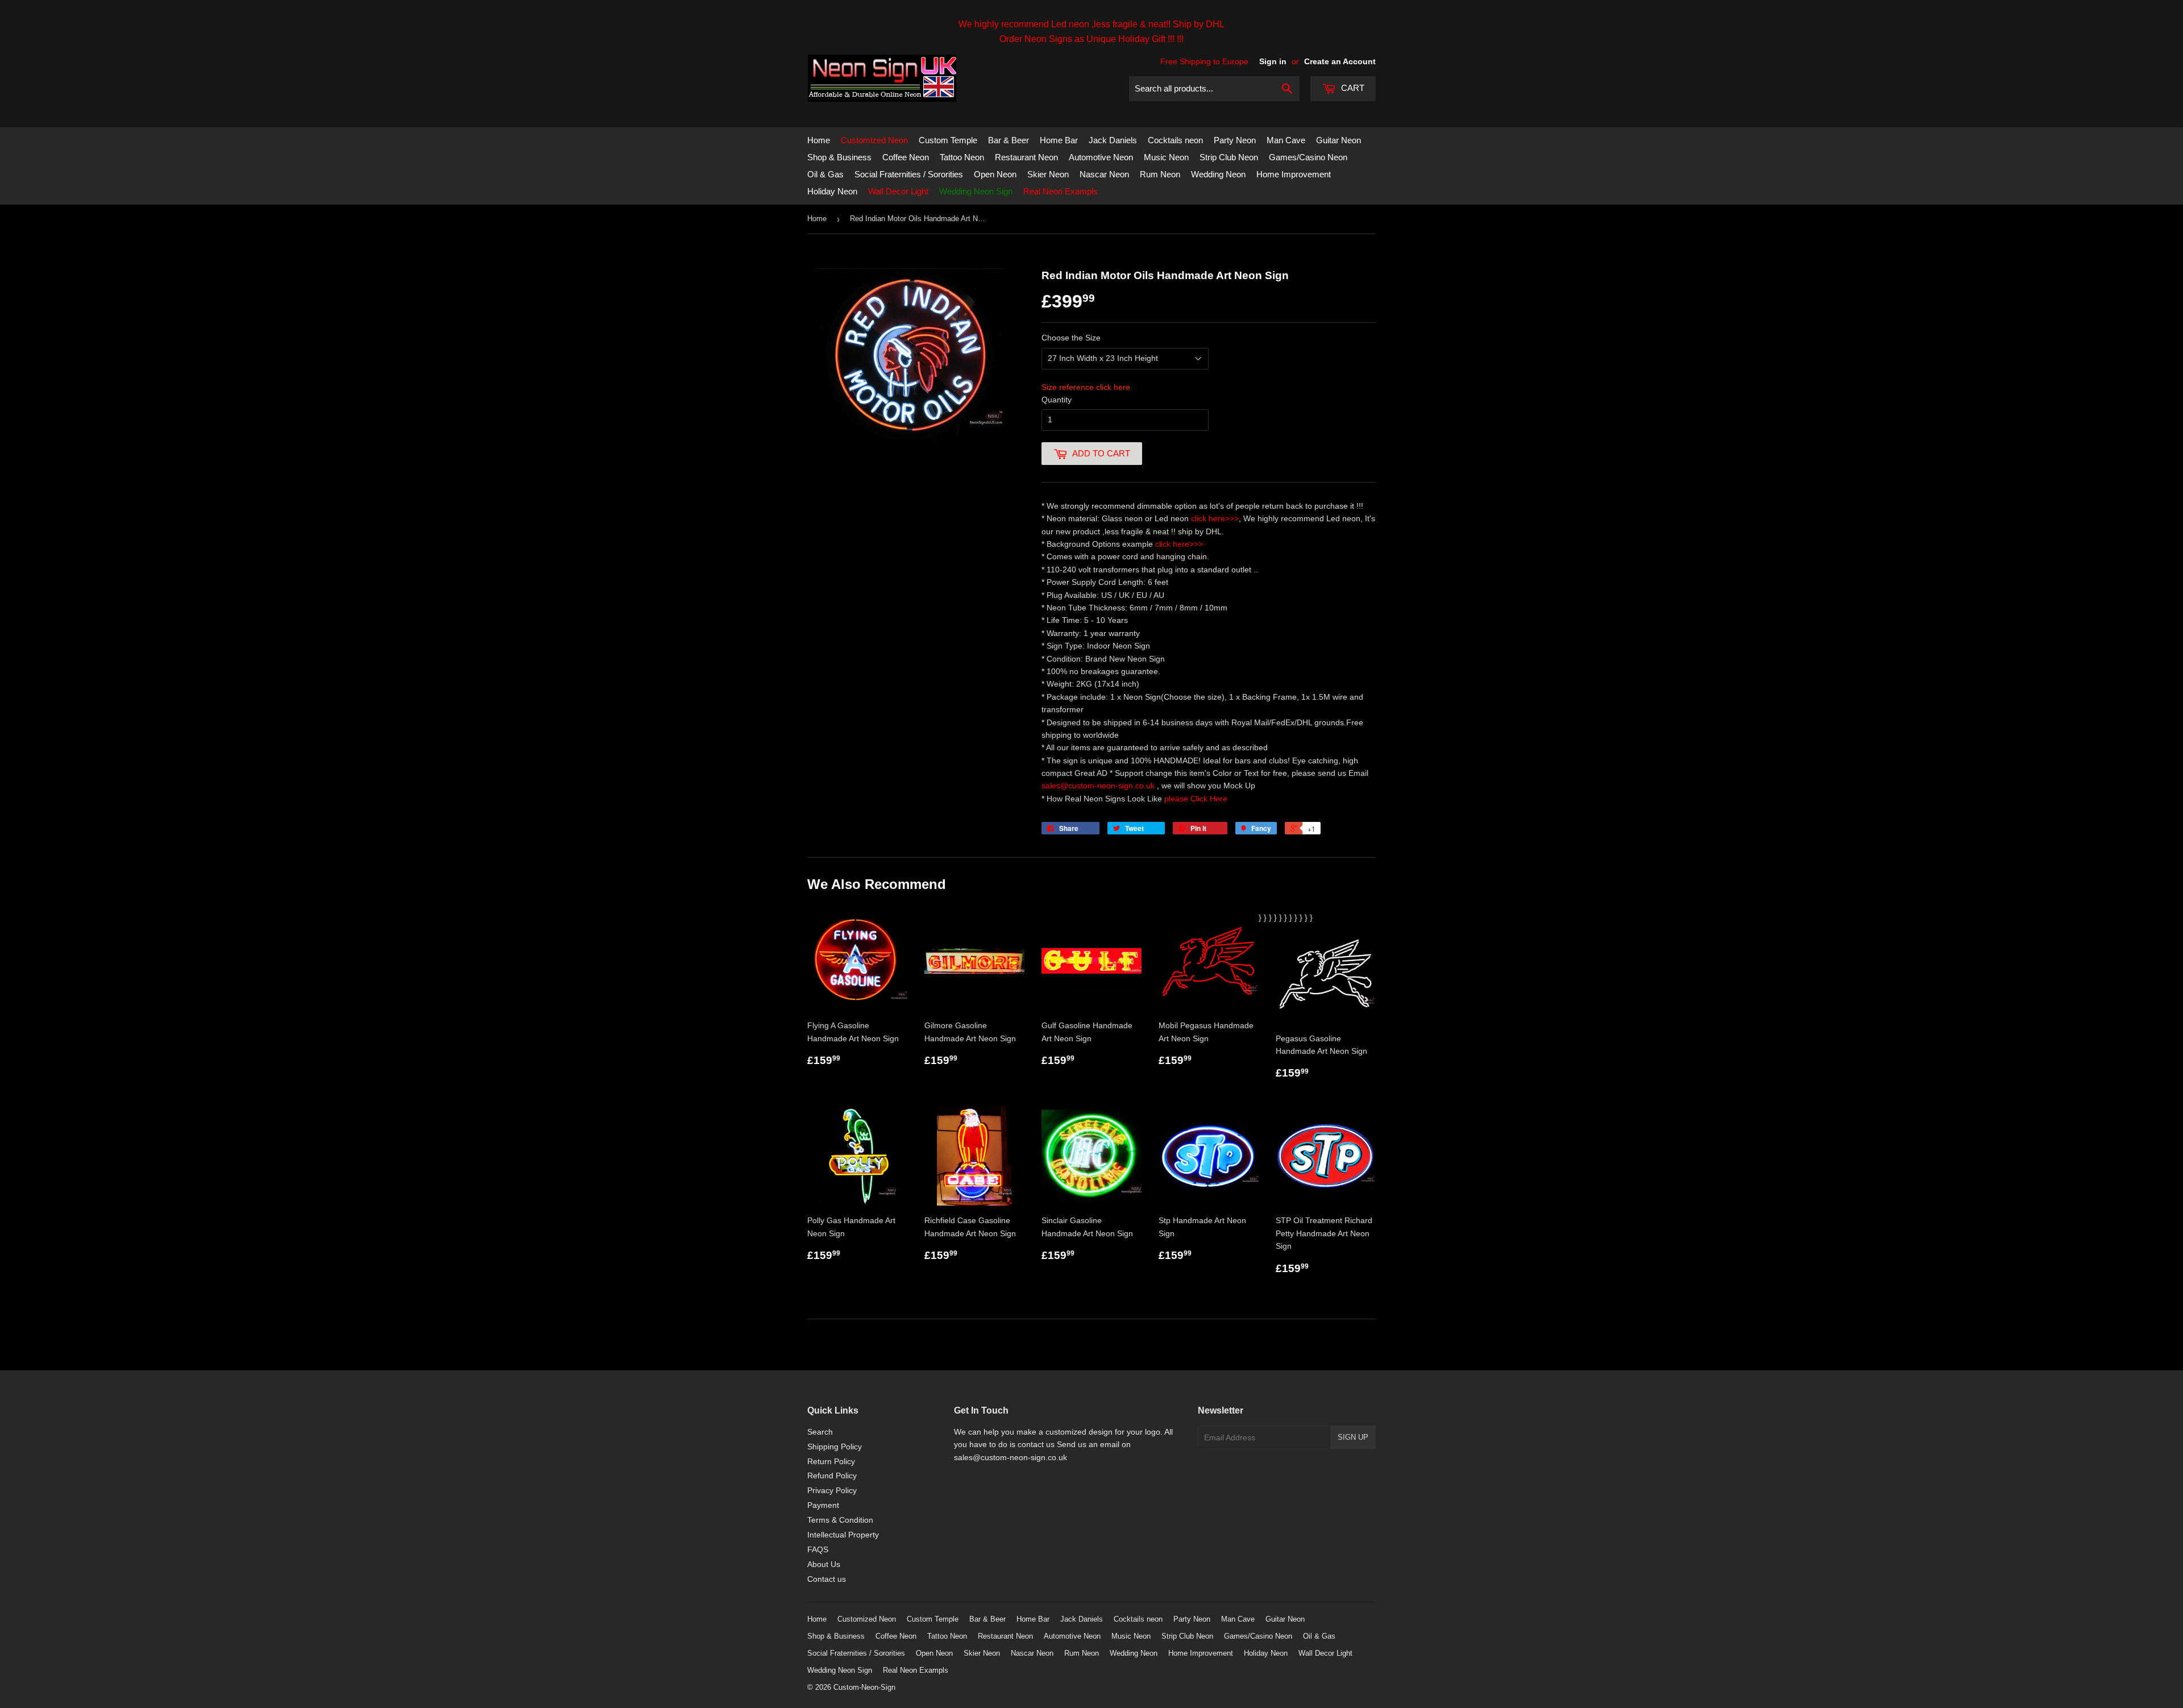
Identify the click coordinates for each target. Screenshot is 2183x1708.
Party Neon (1235, 140)
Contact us (827, 1579)
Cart (1352, 88)
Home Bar (1059, 140)
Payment (823, 1505)
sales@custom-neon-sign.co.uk (1099, 786)
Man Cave (1286, 140)
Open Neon (995, 174)
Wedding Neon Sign (976, 191)
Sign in (1273, 61)
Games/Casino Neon (1308, 157)
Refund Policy (832, 1476)
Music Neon (1166, 157)
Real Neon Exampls (1061, 191)
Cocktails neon (1175, 140)
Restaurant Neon (1026, 157)
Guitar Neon (1339, 140)
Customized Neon (874, 140)
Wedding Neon (1218, 174)
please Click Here (1196, 799)
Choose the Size (1071, 338)
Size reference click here (1086, 387)
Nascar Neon (1104, 174)
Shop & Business (839, 157)
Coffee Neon (906, 157)
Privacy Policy (832, 1490)
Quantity (1057, 400)
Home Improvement (1294, 174)
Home (819, 140)
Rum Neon (1160, 174)
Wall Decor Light (898, 191)
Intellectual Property (843, 1535)
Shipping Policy (835, 1447)
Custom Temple (948, 140)
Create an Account (1340, 61)
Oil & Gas (825, 174)
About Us (824, 1564)
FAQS (818, 1549)
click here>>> (1215, 518)
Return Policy (831, 1461)
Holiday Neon (832, 191)
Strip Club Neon (1229, 157)
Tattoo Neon (962, 157)
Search (820, 1432)
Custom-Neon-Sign (864, 1687)
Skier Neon (1048, 174)
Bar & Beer (1009, 140)
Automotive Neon (1101, 157)
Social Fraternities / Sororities (909, 174)
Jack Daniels (1113, 140)
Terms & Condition (840, 1520)
